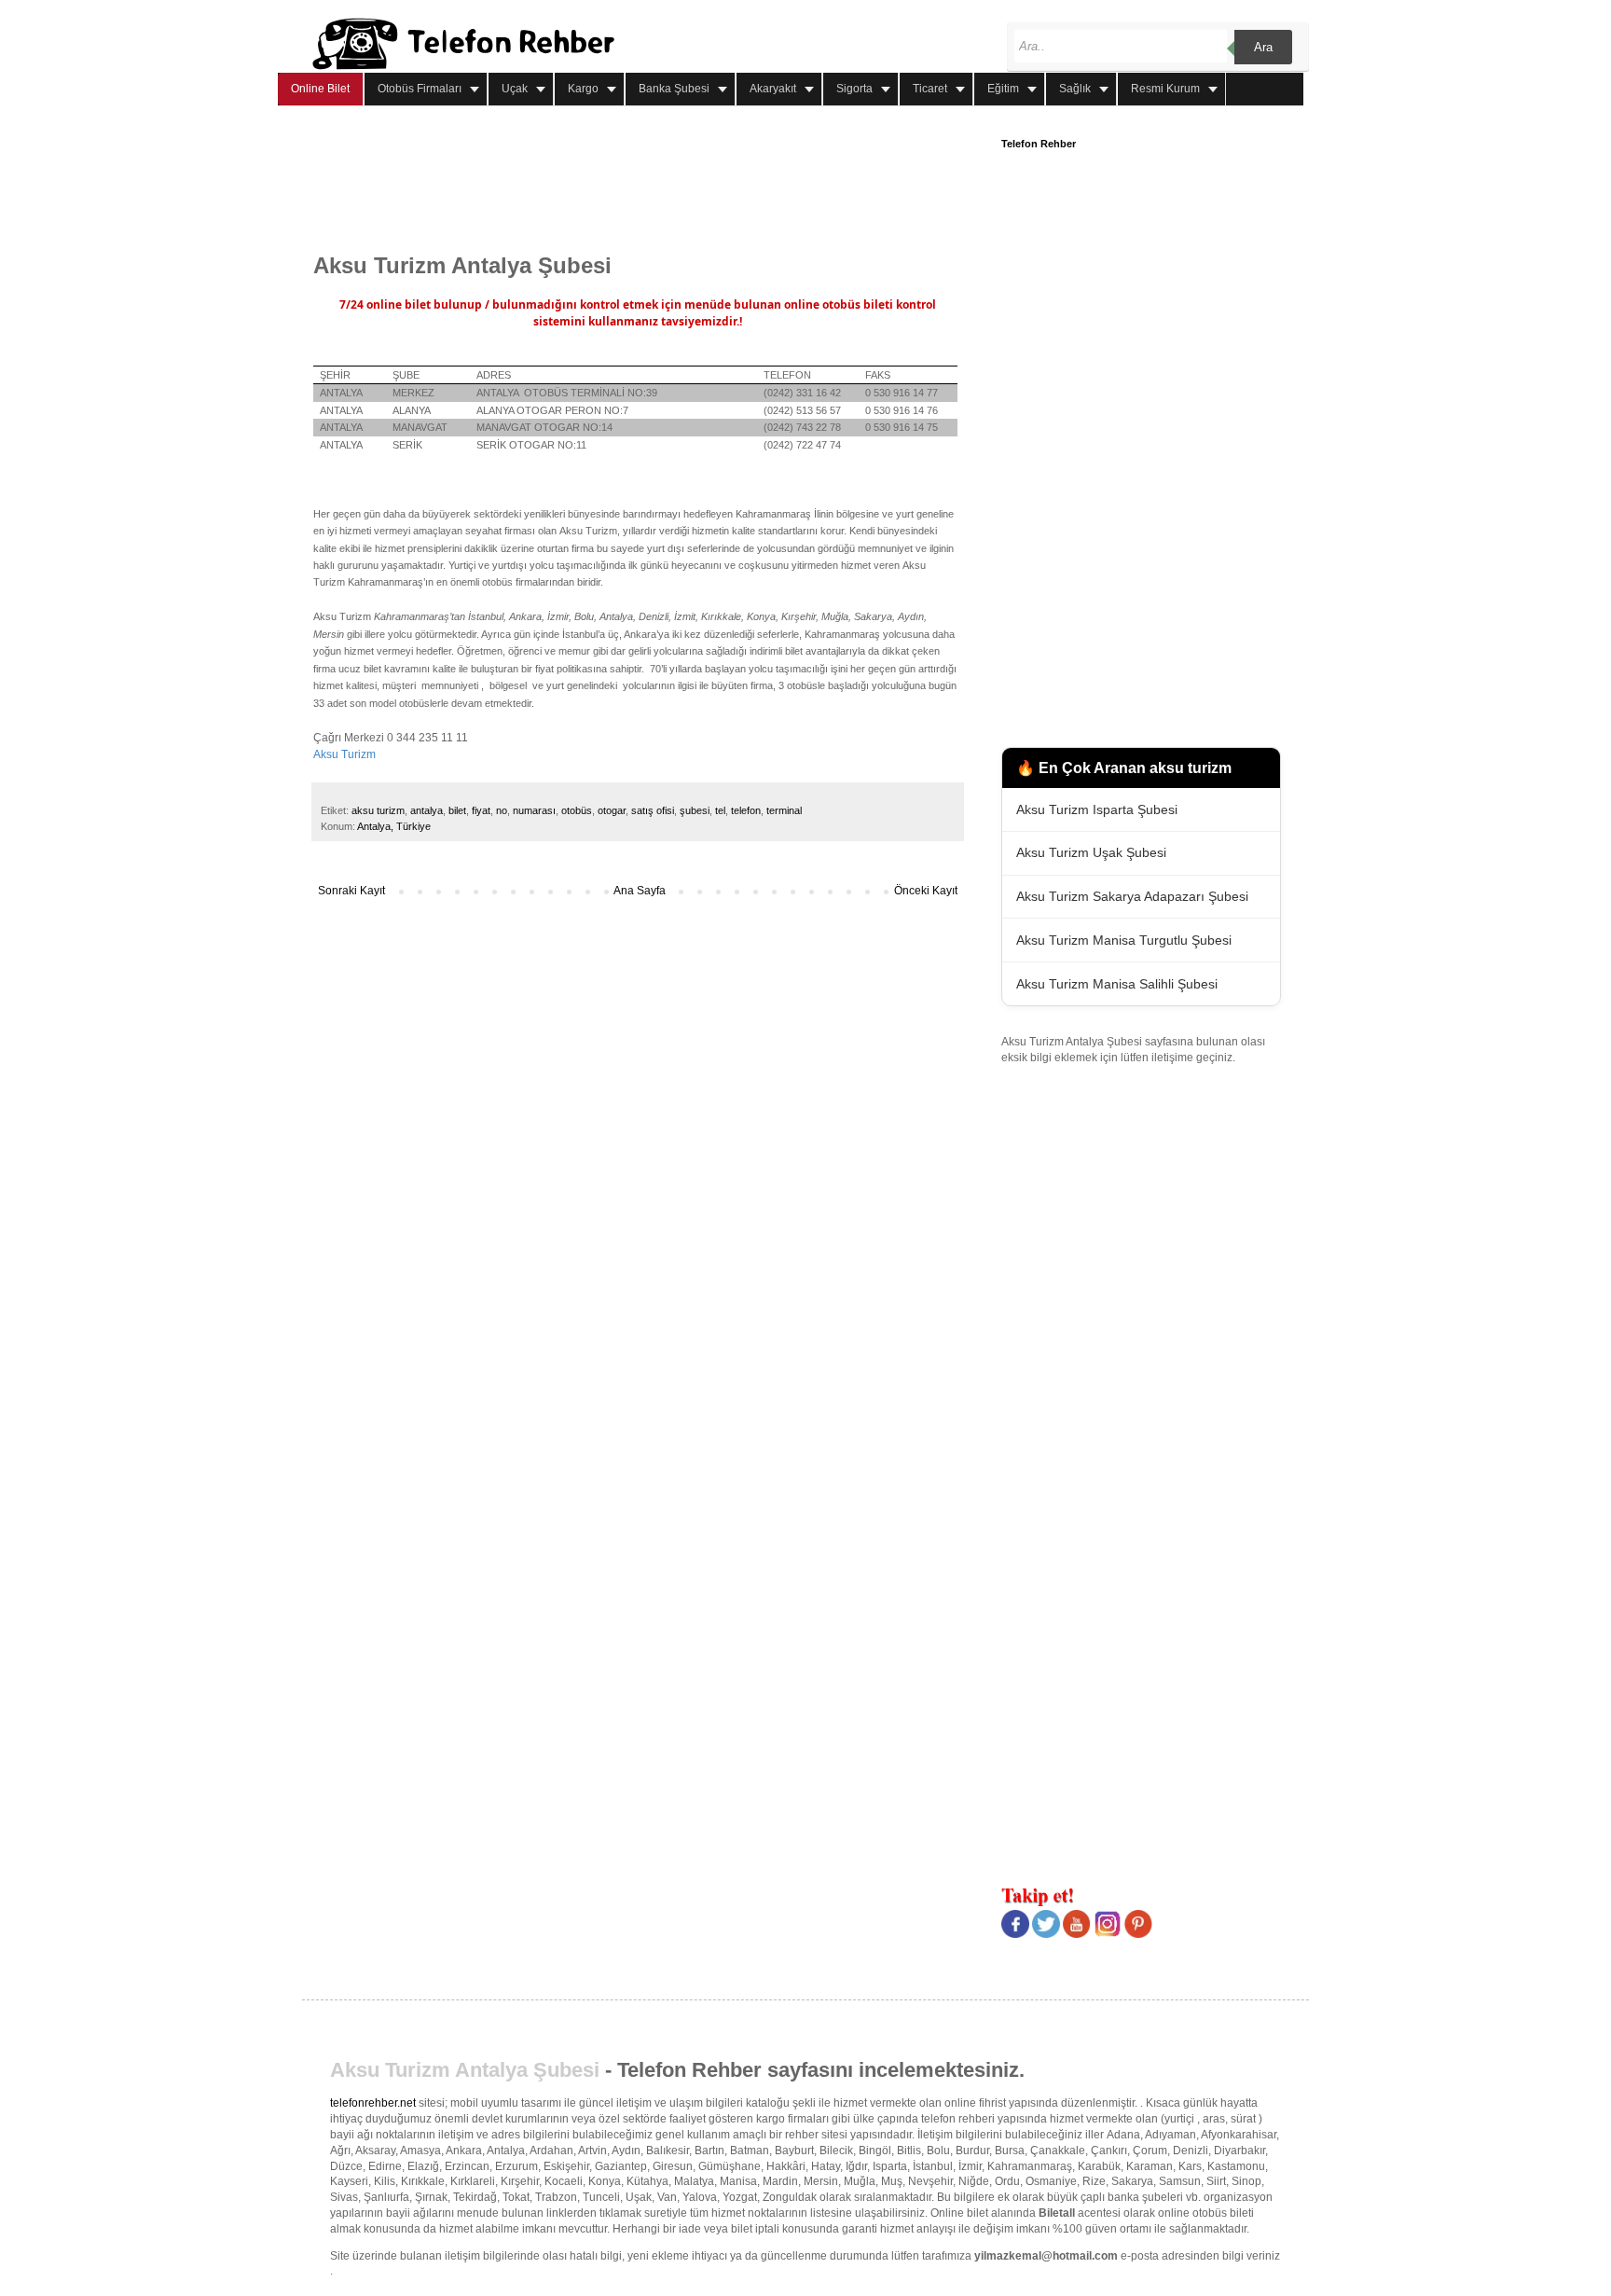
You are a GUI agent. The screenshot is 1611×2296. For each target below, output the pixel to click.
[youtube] (1077, 1934)
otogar (612, 810)
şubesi (695, 810)
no (502, 810)
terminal (784, 810)
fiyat (481, 810)
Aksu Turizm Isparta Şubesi (1097, 809)
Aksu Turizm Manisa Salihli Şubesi (1117, 984)
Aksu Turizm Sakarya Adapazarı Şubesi (1132, 896)
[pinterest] (1138, 1934)
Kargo (583, 89)
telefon (746, 810)
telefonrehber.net (373, 2103)
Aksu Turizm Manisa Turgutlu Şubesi (1124, 940)
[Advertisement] (653, 180)
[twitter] (1046, 1934)
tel (720, 810)
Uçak (515, 89)
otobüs (577, 810)
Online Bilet (320, 89)
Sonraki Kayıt (351, 891)
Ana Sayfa (640, 891)
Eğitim (1003, 89)
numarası (534, 810)
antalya (427, 810)
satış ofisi (653, 810)
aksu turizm (378, 810)
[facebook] (1015, 1934)
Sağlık (1075, 89)
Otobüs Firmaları (420, 89)
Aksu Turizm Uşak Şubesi (1091, 852)
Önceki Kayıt (926, 891)
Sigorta (854, 89)
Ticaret (930, 89)
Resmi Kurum (1165, 89)
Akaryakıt (773, 89)
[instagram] (1108, 1934)
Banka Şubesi (674, 89)
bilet (457, 810)
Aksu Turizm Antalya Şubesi (465, 2070)
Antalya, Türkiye (394, 826)
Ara (1263, 47)
